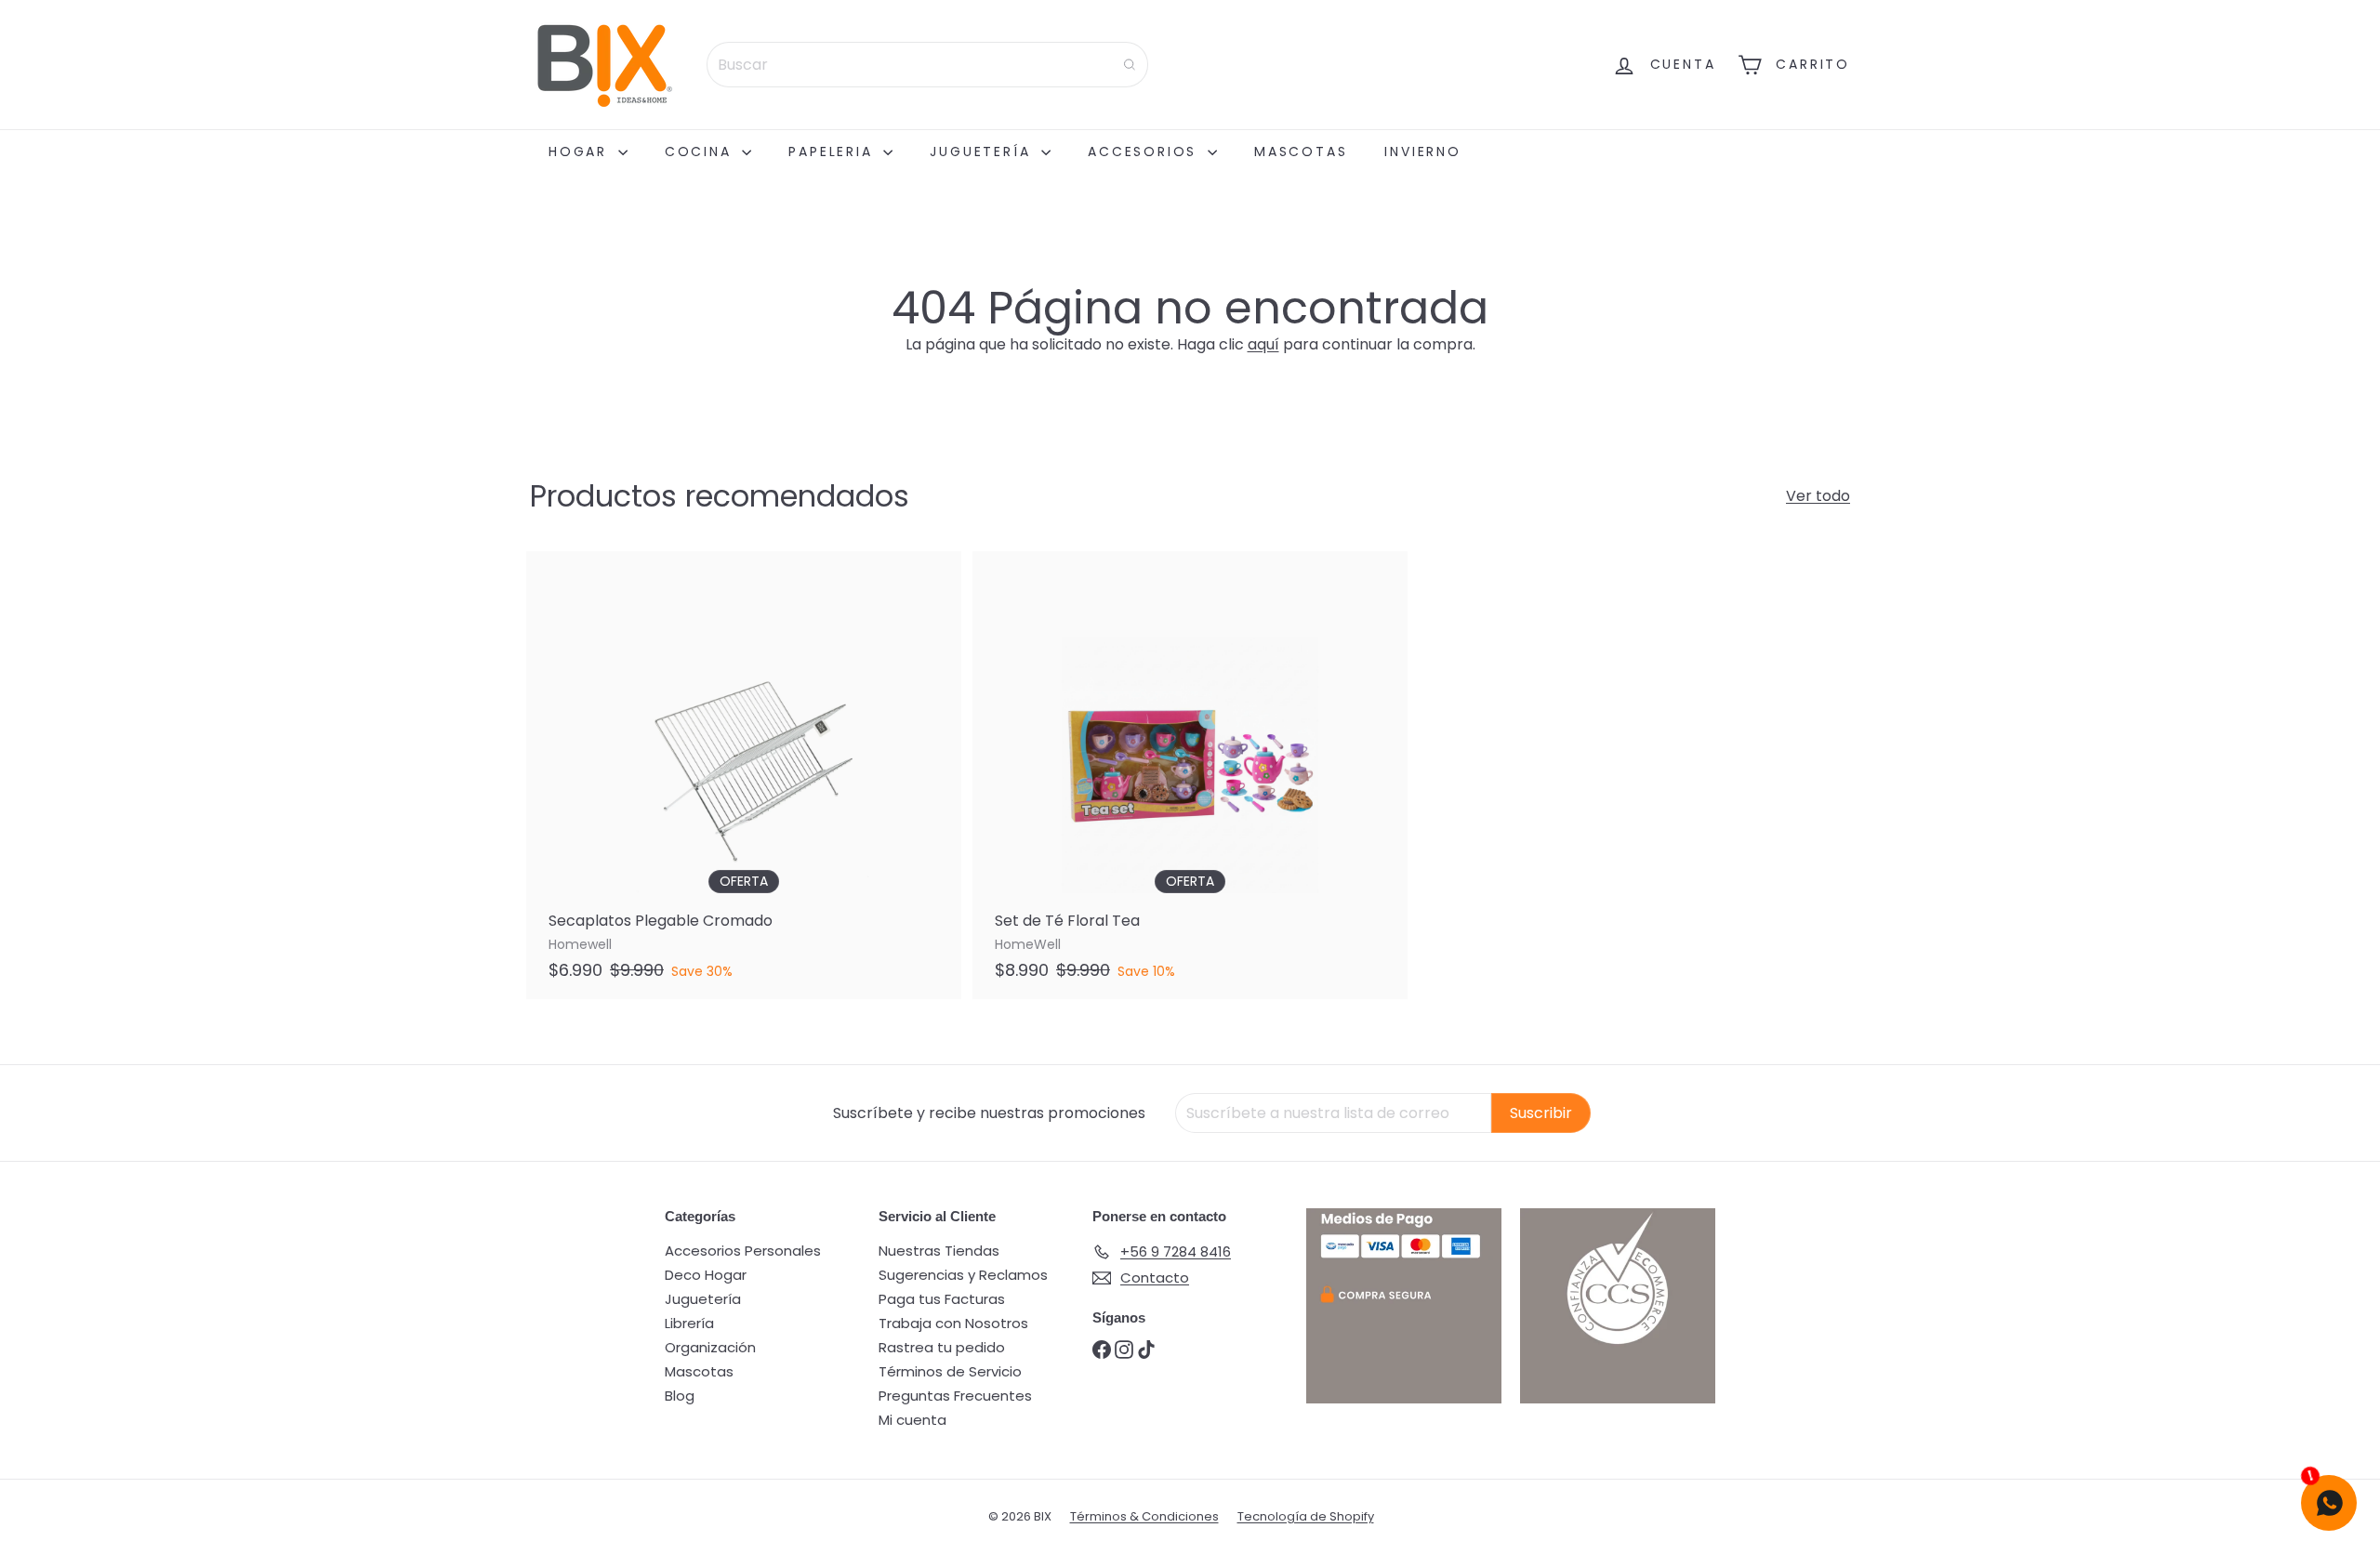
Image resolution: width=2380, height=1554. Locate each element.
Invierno (1422, 151)
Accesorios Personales (743, 1251)
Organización (710, 1347)
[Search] (1130, 65)
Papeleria (833, 151)
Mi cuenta (912, 1420)
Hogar (581, 151)
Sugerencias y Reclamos (963, 1275)
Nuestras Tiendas (939, 1251)
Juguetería (983, 151)
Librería (689, 1323)
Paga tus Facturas (942, 1299)
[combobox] (927, 65)
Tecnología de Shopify (1306, 1516)
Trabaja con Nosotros (953, 1323)
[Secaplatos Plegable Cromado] (744, 775)
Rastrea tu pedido (942, 1347)
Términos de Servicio (950, 1371)
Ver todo (1818, 496)
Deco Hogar (706, 1275)
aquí (1263, 344)
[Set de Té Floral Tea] (1190, 775)
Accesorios (1145, 151)
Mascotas (1301, 151)
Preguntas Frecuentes (955, 1396)
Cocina (701, 151)
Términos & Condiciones (1144, 1516)
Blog (680, 1396)
